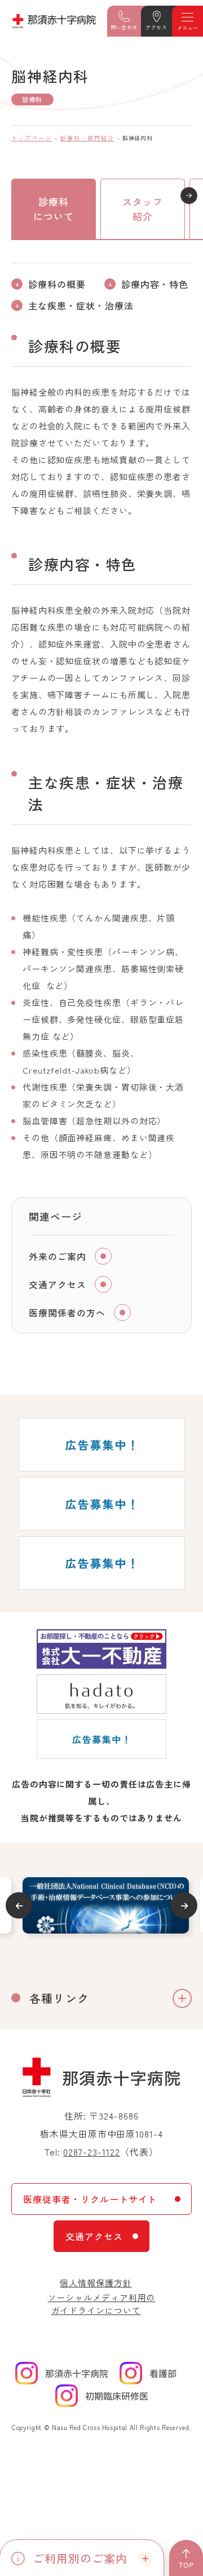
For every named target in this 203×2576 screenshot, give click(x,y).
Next (184, 1906)
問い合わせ (124, 27)
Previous (19, 1906)
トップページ (32, 138)
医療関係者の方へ (67, 1313)
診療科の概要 (57, 284)
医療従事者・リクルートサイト (90, 2199)
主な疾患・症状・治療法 (81, 305)
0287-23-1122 (92, 2152)
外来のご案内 (58, 1256)
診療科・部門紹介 (87, 138)
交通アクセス (58, 1284)
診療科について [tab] (54, 209)
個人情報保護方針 (96, 2283)
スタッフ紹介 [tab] (143, 209)
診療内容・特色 (155, 284)
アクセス (156, 27)
